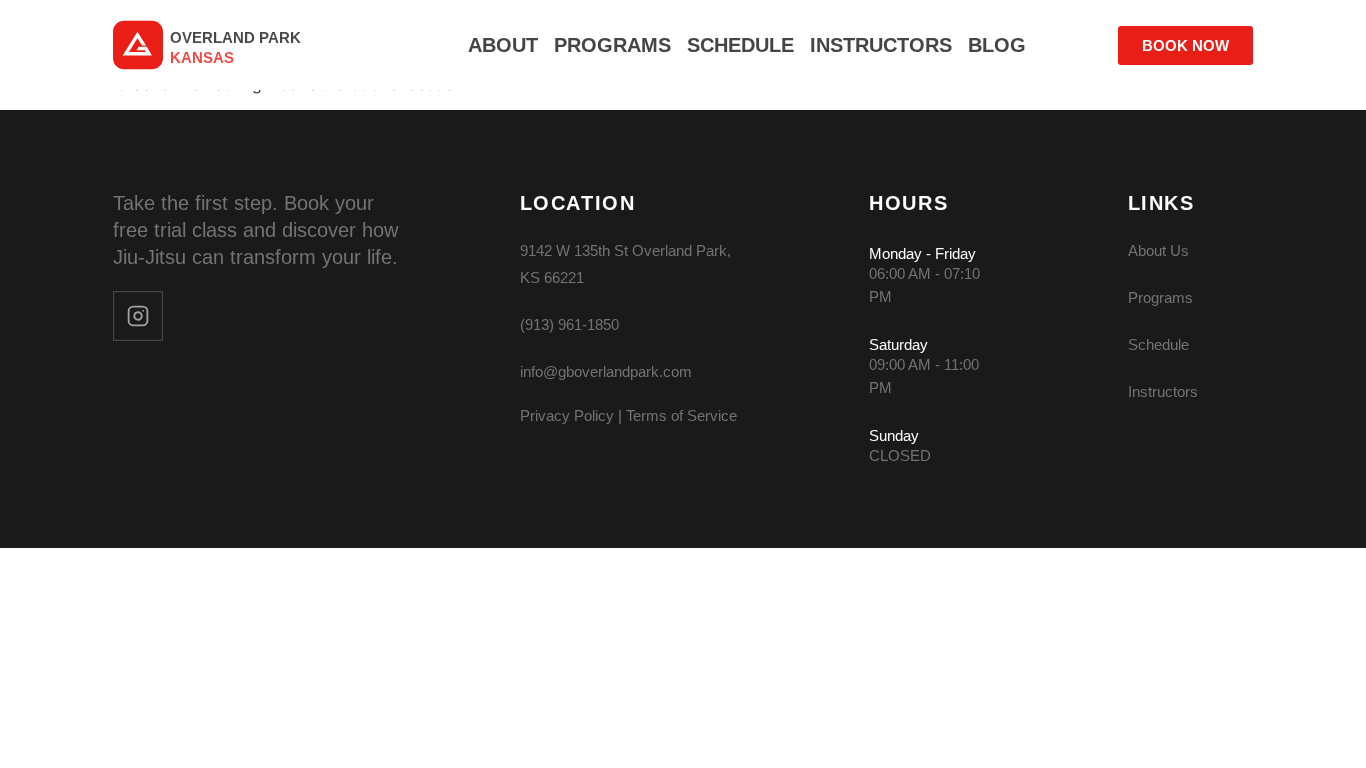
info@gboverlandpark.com (606, 371)
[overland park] (138, 45)
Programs (1160, 297)
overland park (235, 37)
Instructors (1163, 391)
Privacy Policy (567, 415)
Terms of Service (681, 415)
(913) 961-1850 (569, 324)
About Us (1158, 250)
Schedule (1158, 344)
